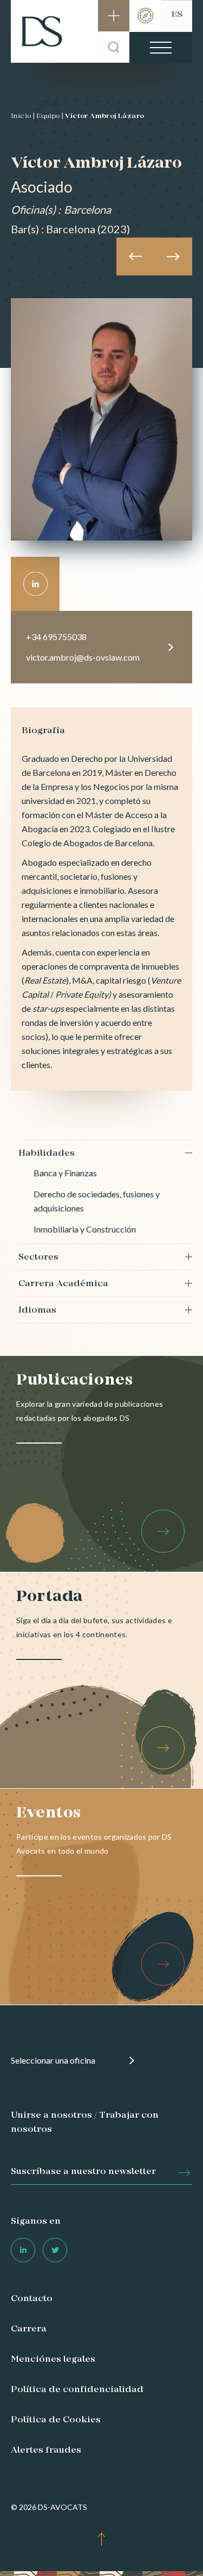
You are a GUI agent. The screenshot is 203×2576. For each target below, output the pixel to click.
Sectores (38, 1257)
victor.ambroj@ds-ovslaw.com (83, 657)
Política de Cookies (56, 2420)
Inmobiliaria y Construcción (85, 1229)
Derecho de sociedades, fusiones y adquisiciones (97, 1201)
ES (177, 15)
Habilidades (47, 1154)
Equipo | (50, 116)
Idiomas (37, 1310)
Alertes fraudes (46, 2450)
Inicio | (23, 116)
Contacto (32, 2299)
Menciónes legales (53, 2360)
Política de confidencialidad (77, 2390)
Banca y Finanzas (65, 1173)
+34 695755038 (56, 637)
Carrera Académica (63, 1284)
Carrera (29, 2329)
